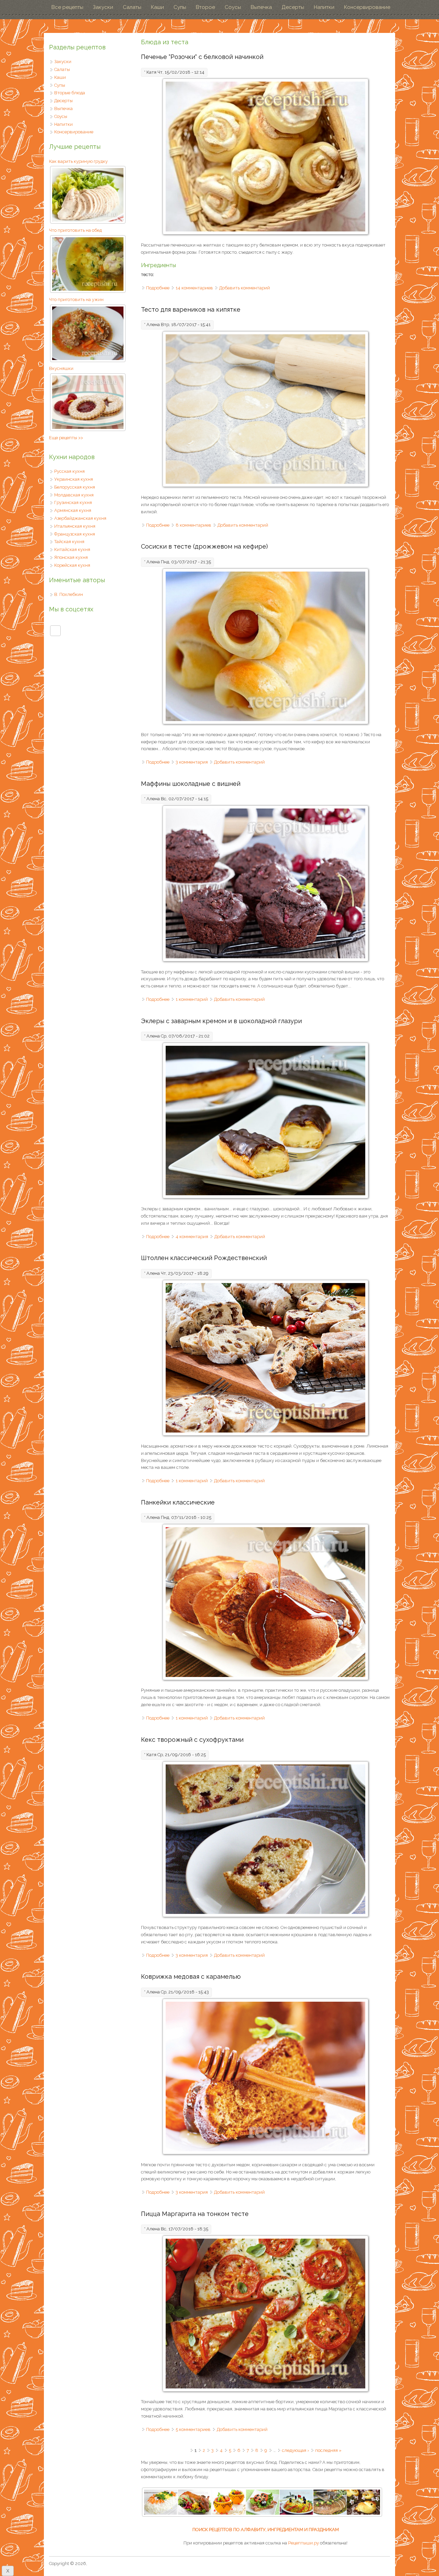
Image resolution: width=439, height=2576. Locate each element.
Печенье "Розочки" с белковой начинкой (202, 57)
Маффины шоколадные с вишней (191, 784)
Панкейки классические (178, 1502)
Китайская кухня (72, 549)
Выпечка (261, 7)
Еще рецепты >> (66, 438)
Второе (205, 7)
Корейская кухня (72, 565)
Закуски (103, 7)
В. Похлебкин (69, 594)
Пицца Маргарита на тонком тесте (195, 2214)
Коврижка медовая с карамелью (191, 1976)
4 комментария (192, 1237)
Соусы (233, 7)
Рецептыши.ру (304, 2543)
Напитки (324, 7)
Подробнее (158, 288)
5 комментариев (193, 2429)
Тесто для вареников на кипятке (191, 309)
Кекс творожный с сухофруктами (192, 1740)
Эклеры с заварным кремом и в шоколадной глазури (221, 1021)
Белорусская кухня (75, 487)
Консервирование (367, 7)
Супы (180, 7)
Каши (157, 7)
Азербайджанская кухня (80, 518)
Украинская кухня (74, 479)
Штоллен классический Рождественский (204, 1258)
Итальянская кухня (75, 526)
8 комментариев (193, 525)
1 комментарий (192, 999)
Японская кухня (71, 557)
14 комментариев (194, 288)
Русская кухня (69, 471)
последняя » (328, 2450)
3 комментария (192, 762)
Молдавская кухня (74, 495)
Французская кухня (75, 534)
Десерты (293, 7)
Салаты (132, 7)
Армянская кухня (73, 510)
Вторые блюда (70, 93)
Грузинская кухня (73, 502)
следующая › (295, 2450)
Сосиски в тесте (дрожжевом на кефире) (204, 546)
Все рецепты (67, 7)
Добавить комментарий (245, 288)
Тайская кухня (69, 542)
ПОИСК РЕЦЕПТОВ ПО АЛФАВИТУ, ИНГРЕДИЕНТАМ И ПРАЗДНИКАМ (266, 2530)
